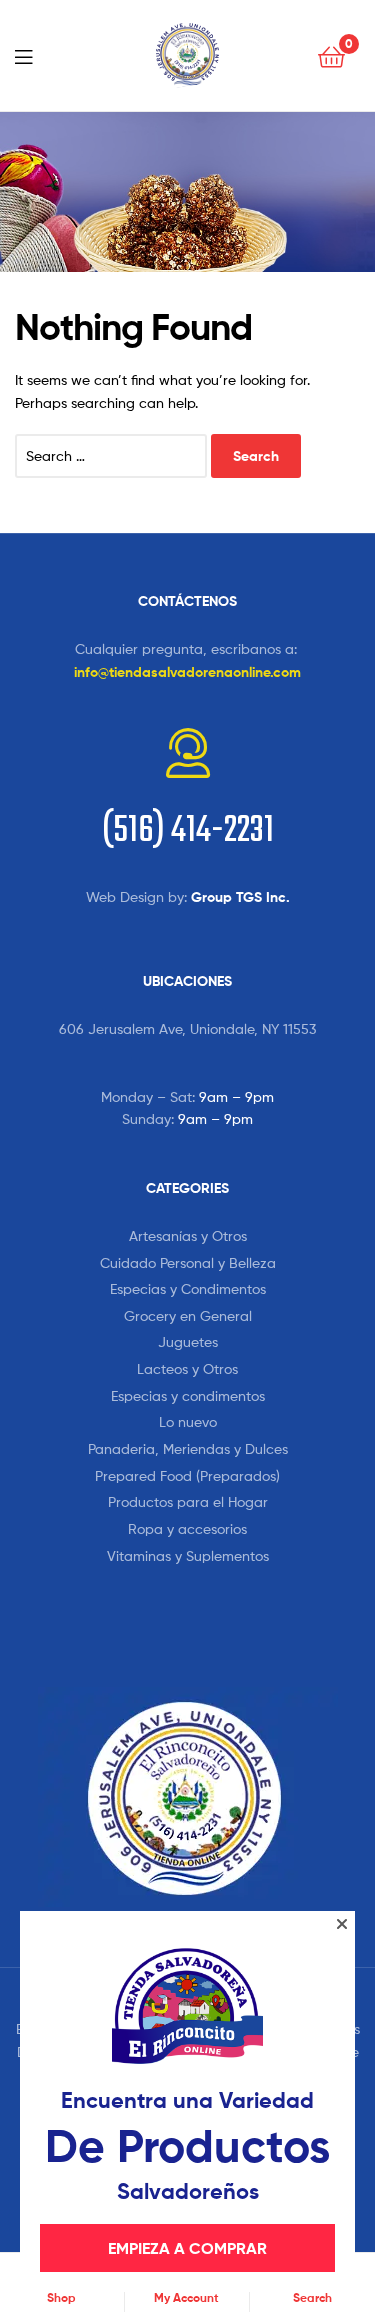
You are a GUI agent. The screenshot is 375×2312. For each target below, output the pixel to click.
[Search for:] (113, 455)
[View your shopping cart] (331, 55)
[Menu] (30, 55)
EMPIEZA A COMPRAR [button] (187, 2248)
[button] (342, 1924)
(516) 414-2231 (188, 831)
